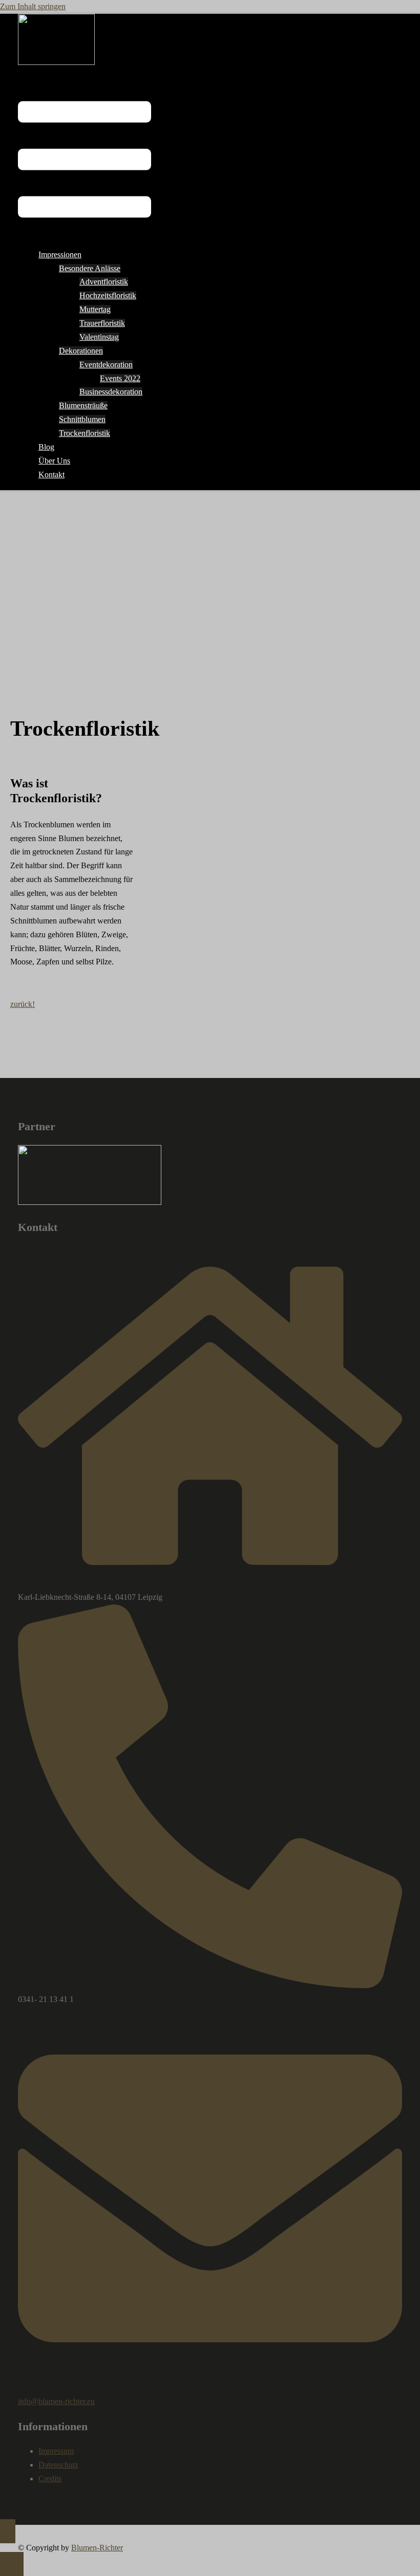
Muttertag (95, 309)
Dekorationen (81, 351)
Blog (46, 447)
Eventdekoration (106, 365)
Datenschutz (58, 2465)
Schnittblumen (82, 419)
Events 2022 (120, 378)
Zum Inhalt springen (33, 6)
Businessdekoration (111, 392)
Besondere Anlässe (90, 268)
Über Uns (54, 461)
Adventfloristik (104, 282)
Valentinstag (99, 337)
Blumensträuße (83, 405)
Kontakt (51, 475)
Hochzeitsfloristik (108, 295)
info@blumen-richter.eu (56, 2401)
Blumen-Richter (97, 2548)
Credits (50, 2479)
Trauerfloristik (102, 323)
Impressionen (60, 255)
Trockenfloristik (85, 433)
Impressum (56, 2451)
